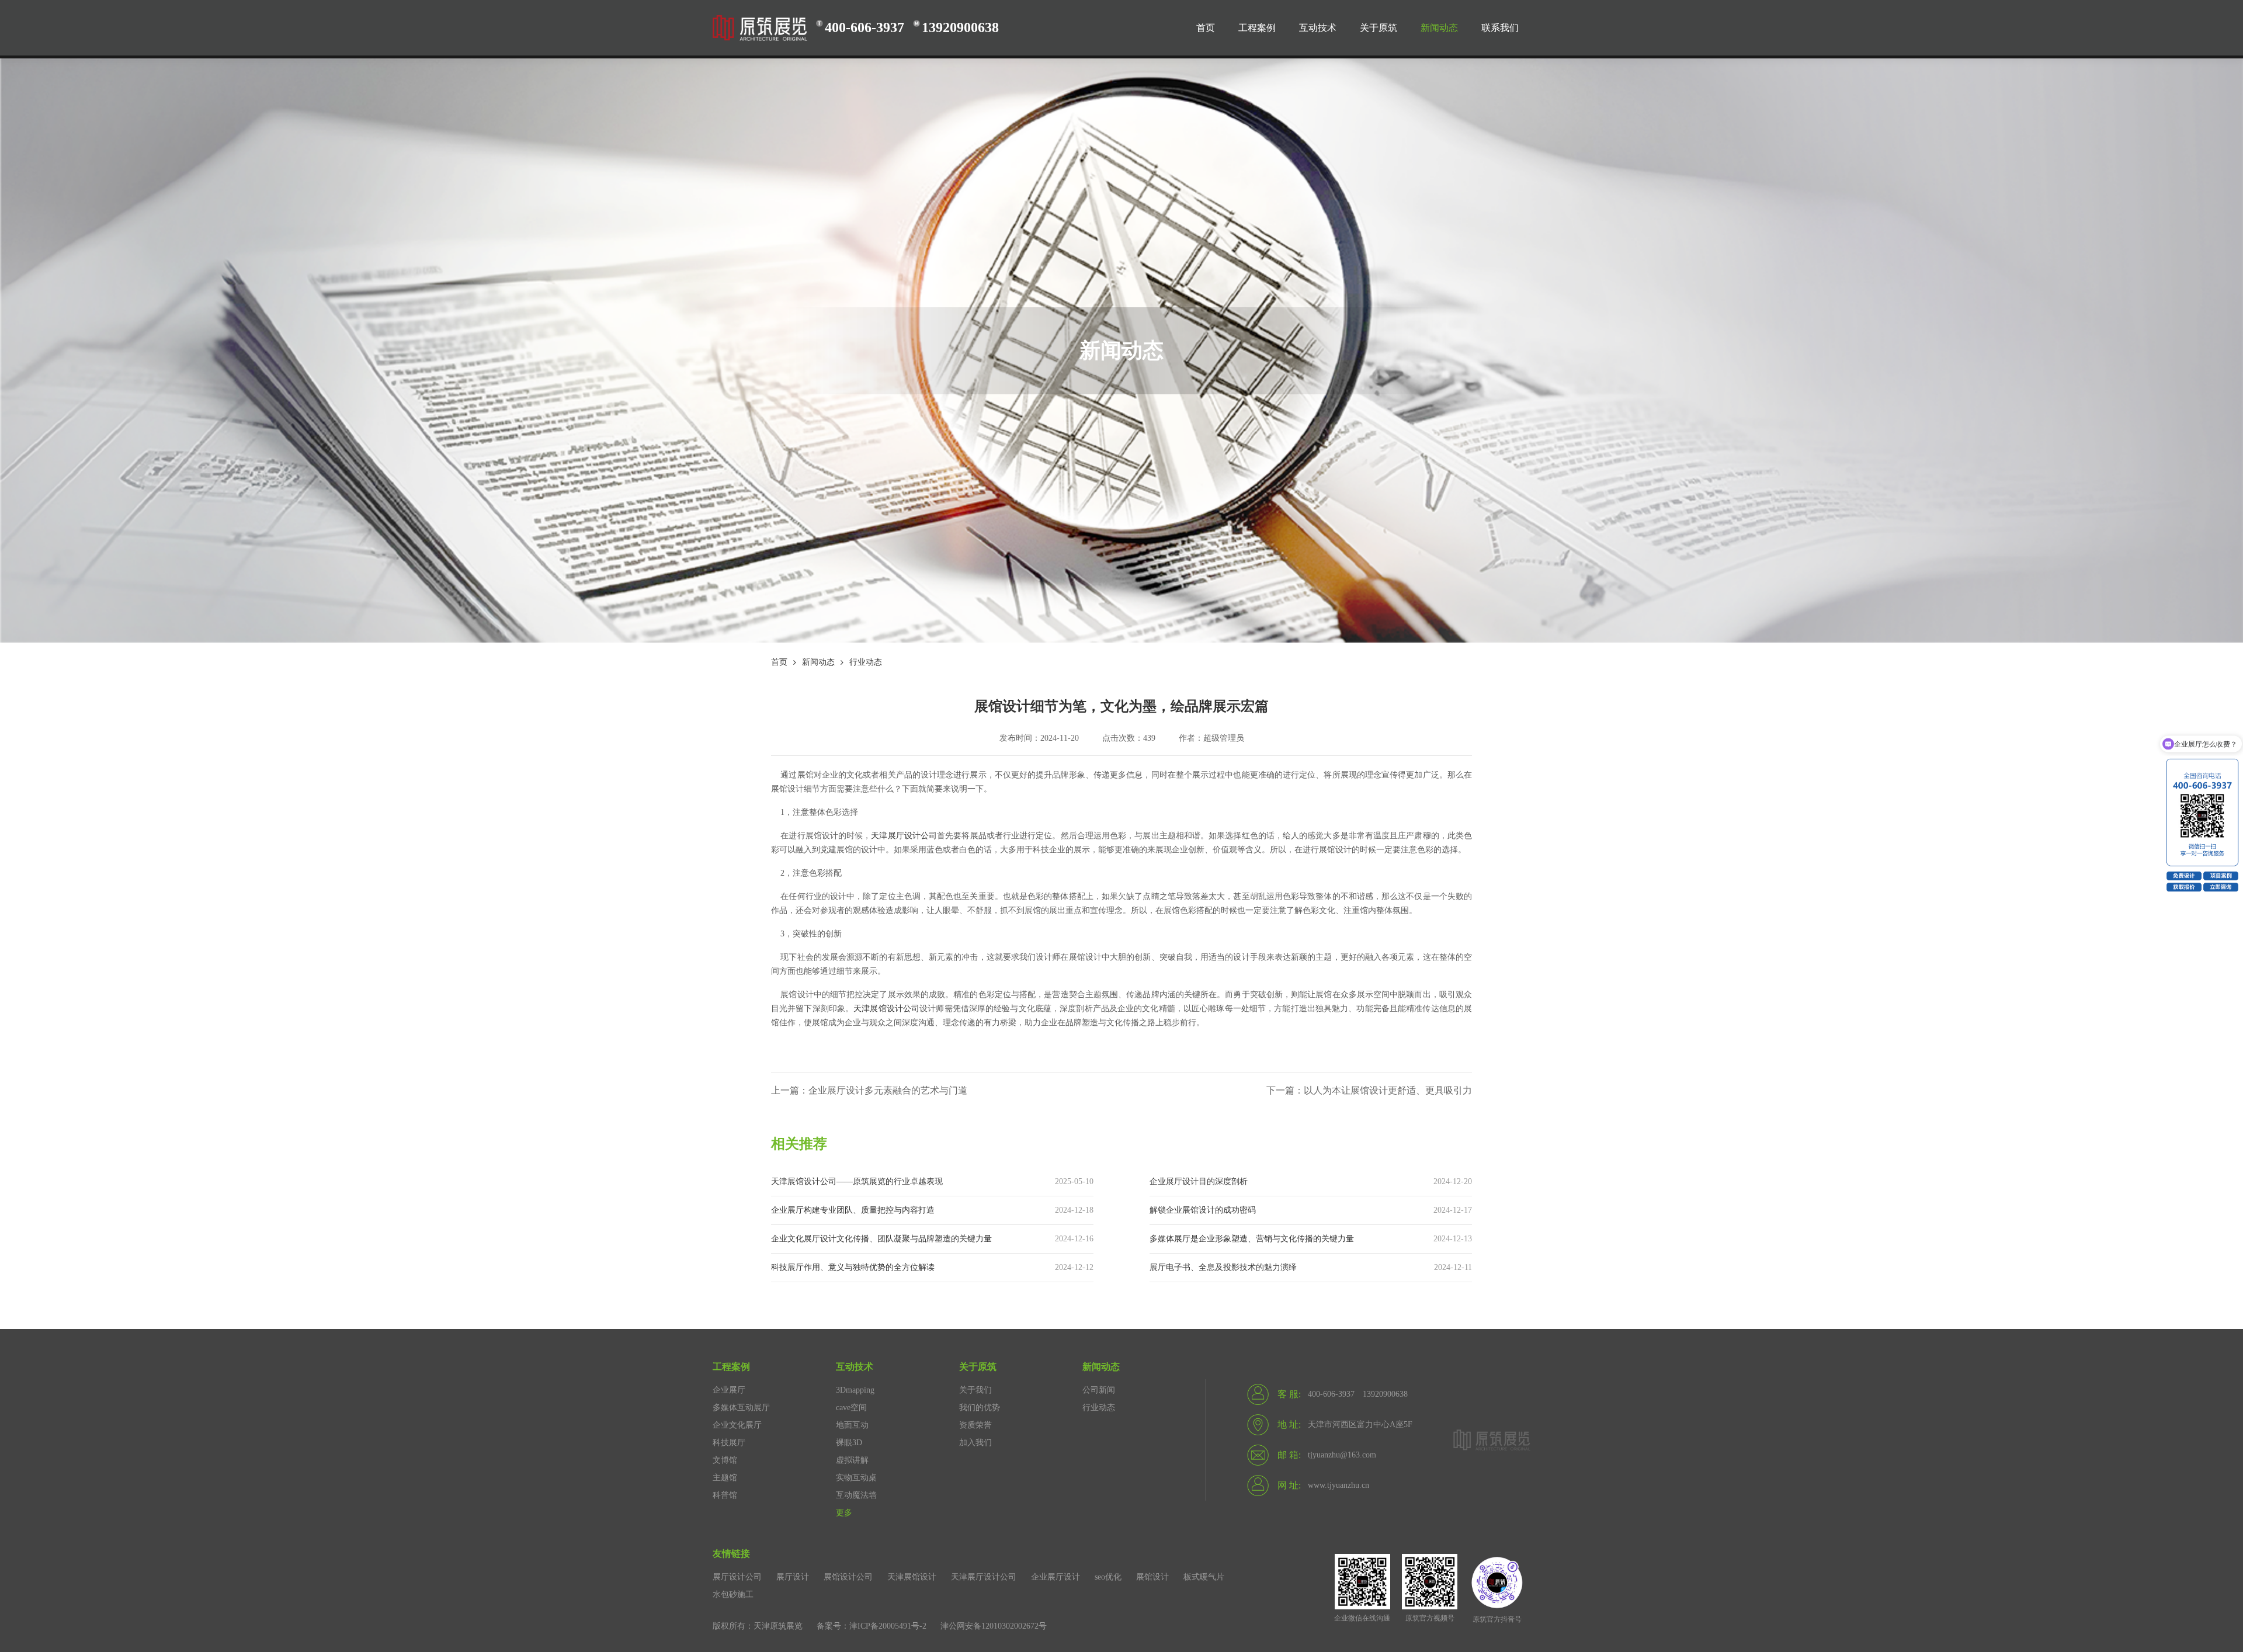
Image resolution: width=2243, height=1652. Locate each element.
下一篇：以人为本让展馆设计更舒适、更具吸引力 (1369, 1090)
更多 (844, 1513)
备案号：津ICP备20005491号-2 (871, 1626)
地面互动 (852, 1425)
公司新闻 (1099, 1390)
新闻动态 (818, 662)
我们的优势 (980, 1408)
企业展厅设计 (1055, 1577)
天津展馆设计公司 (886, 1009)
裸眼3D (849, 1443)
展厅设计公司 (737, 1577)
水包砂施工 (733, 1594)
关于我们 (975, 1390)
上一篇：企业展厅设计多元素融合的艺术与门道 (869, 1090)
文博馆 (725, 1460)
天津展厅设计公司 (904, 836)
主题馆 (725, 1478)
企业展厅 (729, 1390)
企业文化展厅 (737, 1425)
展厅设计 (793, 1577)
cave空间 (851, 1408)
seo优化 (1108, 1577)
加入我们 (975, 1443)
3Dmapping (855, 1390)
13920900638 (960, 27)
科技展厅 (729, 1443)
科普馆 (725, 1495)
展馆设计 (1152, 1577)
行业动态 (866, 662)
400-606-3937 (864, 27)
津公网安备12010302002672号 (994, 1626)
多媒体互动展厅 (741, 1408)
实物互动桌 (856, 1478)
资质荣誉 (975, 1425)
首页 (779, 662)
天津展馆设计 (912, 1577)
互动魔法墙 (856, 1495)
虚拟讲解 (852, 1460)
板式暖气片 (1204, 1577)
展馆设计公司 (848, 1577)
